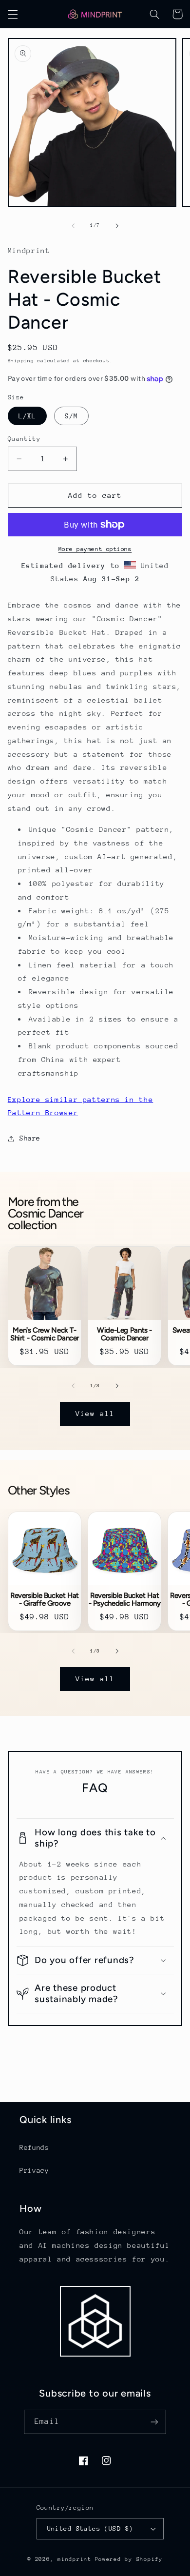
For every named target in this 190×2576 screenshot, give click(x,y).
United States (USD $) (90, 2528)
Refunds (34, 2147)
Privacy (34, 2170)
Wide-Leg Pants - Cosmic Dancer (124, 1334)
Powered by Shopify (129, 2559)
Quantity (24, 439)
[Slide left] (73, 226)
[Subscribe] (154, 2422)
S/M (71, 416)
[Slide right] (117, 226)
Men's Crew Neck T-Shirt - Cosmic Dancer (45, 1334)
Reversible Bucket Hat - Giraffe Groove (45, 1599)
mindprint (75, 2559)
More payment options (95, 549)
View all (95, 1413)
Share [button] (30, 1138)
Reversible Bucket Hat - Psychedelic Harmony (125, 1599)
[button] (13, 14)
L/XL (27, 416)
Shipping (21, 361)
